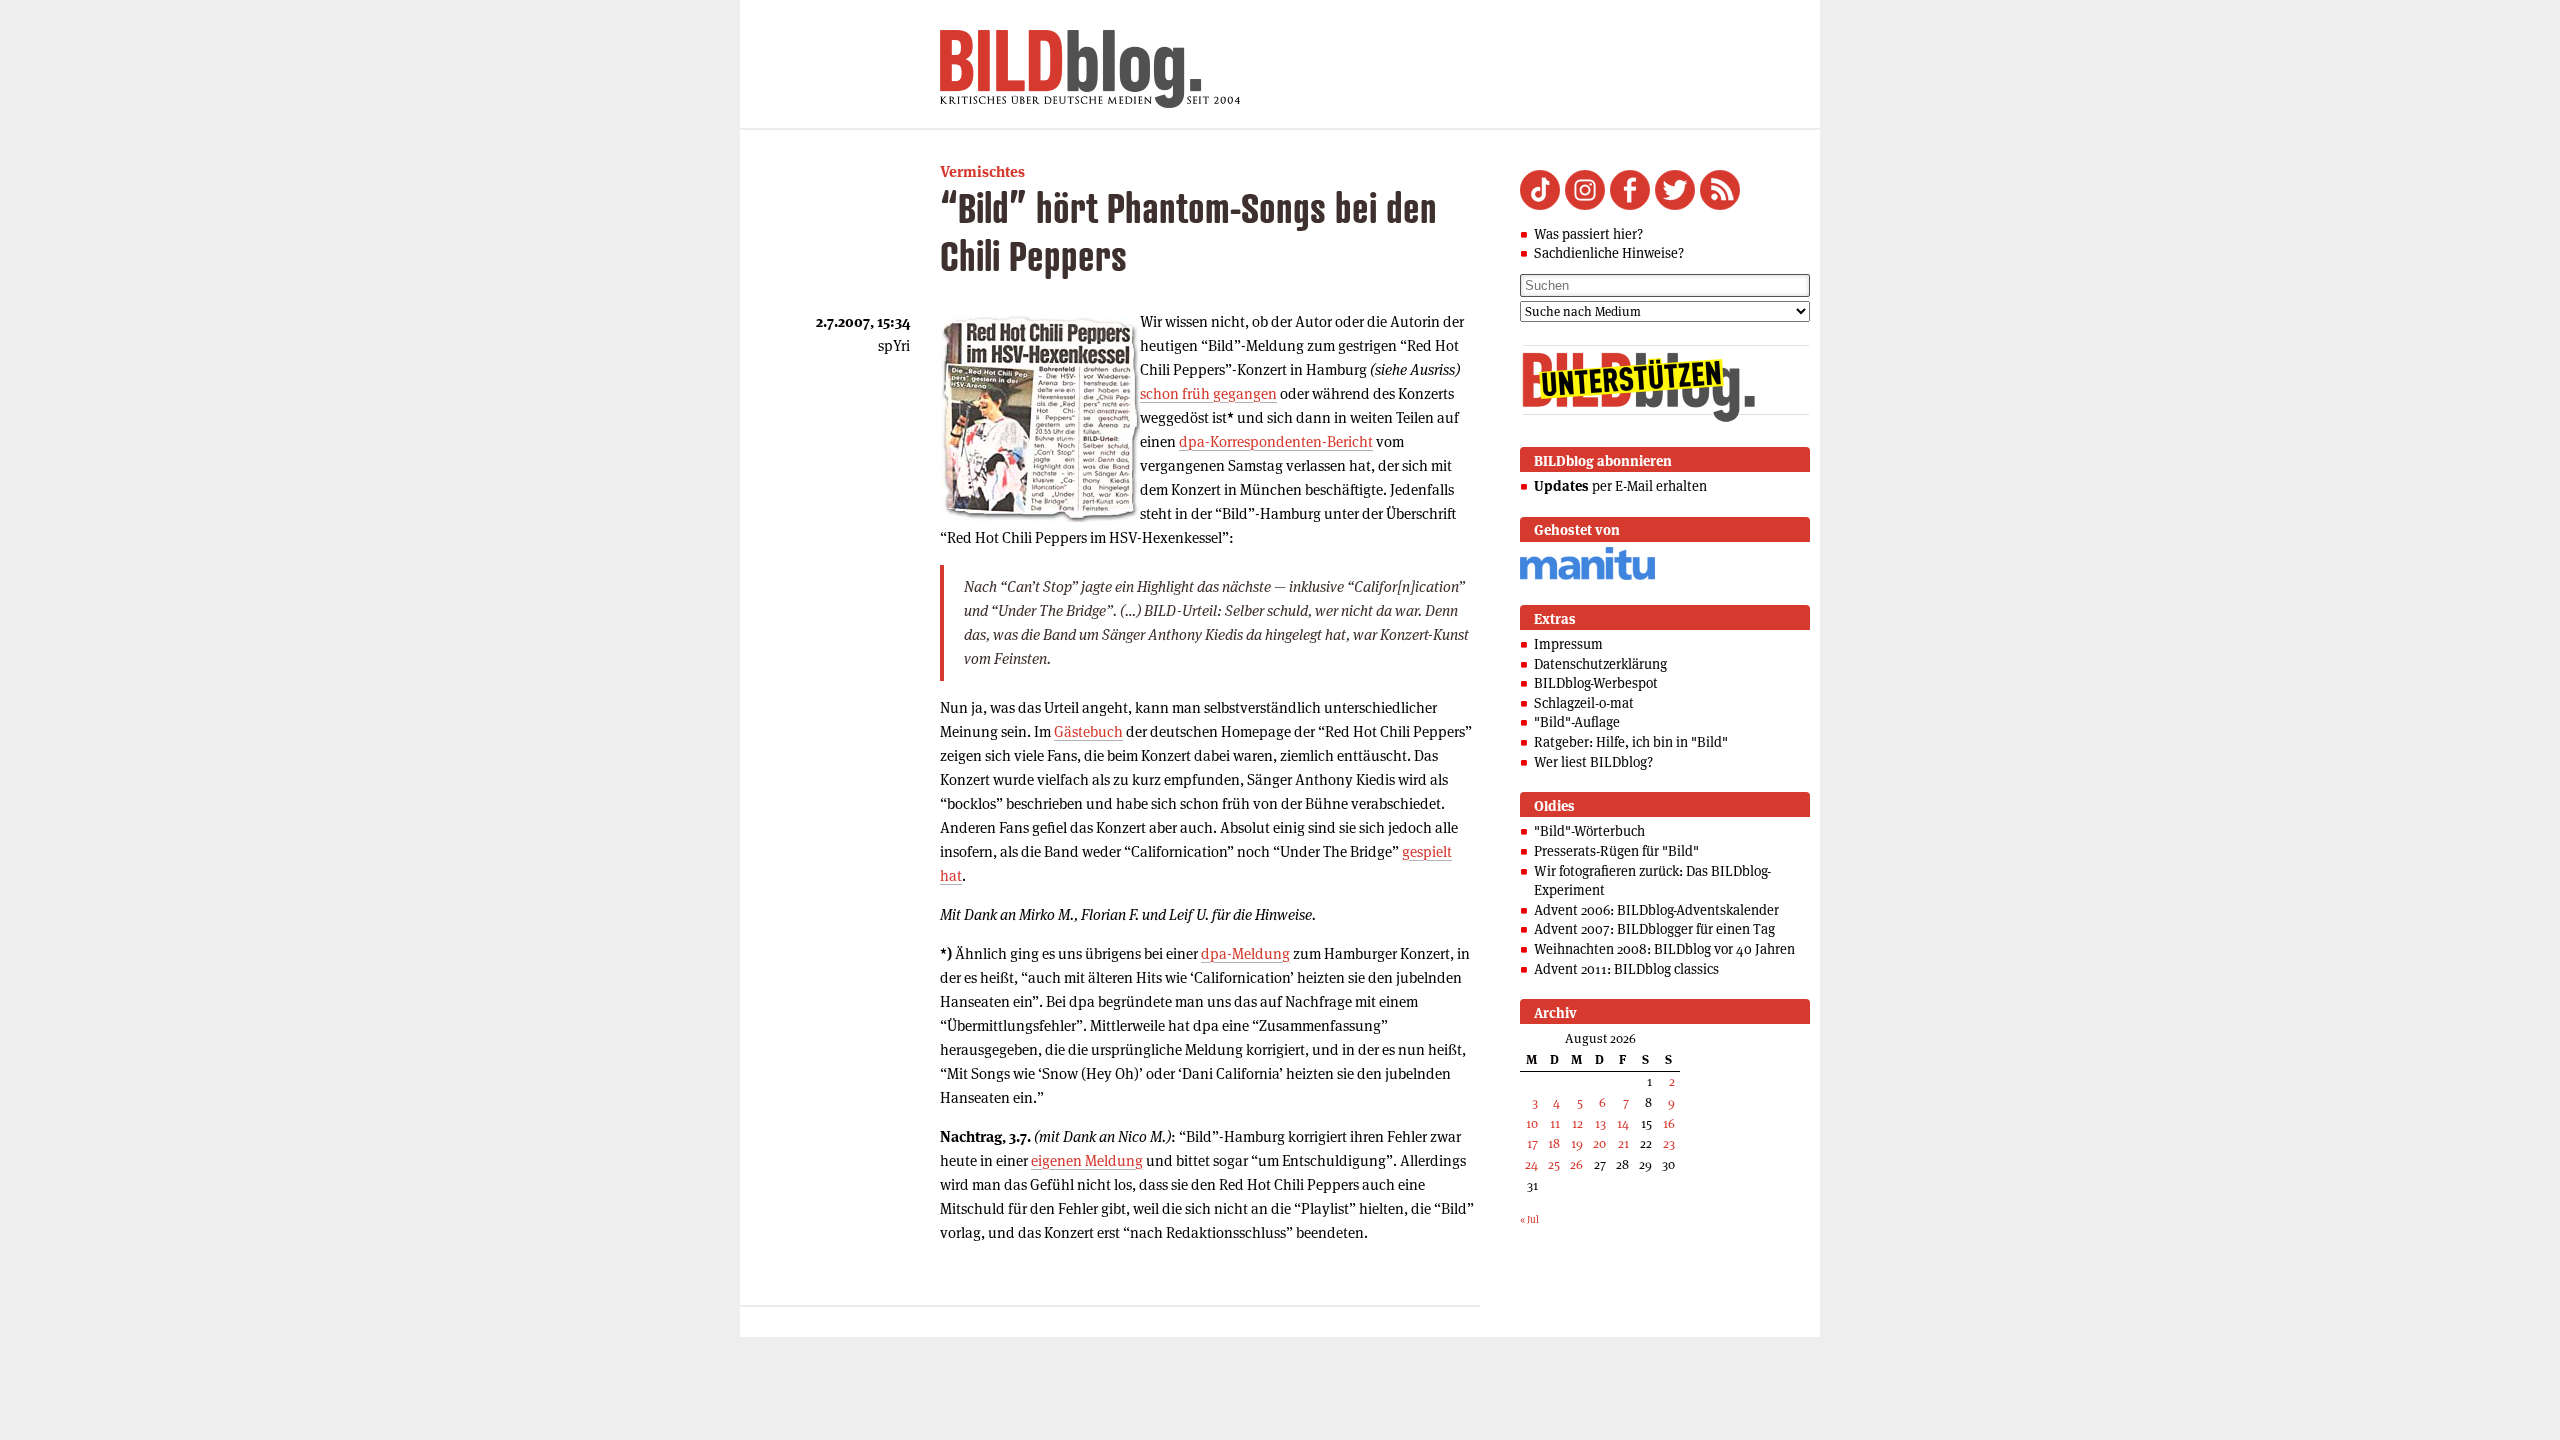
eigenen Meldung (1087, 1160)
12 (1577, 1123)
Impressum (1568, 644)
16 (1669, 1123)
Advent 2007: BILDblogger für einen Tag (1654, 929)
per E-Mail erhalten (1620, 486)
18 (1554, 1143)
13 (1600, 1123)
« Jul (1529, 1219)
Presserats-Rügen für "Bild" (1616, 851)
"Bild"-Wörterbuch (1589, 831)
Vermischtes (982, 171)
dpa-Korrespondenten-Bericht (1276, 441)
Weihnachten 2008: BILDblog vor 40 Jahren (1664, 949)
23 (1669, 1143)
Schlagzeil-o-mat (1584, 703)
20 (1599, 1143)
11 (1555, 1123)
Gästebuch (1088, 731)
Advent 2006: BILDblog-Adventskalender (1656, 910)
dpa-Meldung (1245, 953)
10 (1532, 1123)
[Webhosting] (1587, 576)
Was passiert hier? (1588, 234)
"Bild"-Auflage (1577, 722)
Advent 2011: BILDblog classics (1626, 969)
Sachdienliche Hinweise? (1609, 253)
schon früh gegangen (1208, 393)
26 (1576, 1164)
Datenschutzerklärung (1600, 664)
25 (1554, 1164)
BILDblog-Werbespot (1596, 683)
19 (1577, 1143)
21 (1623, 1143)
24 (1531, 1164)
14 (1623, 1123)
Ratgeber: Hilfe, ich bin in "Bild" (1631, 742)
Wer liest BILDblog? (1593, 762)
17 (1532, 1143)
